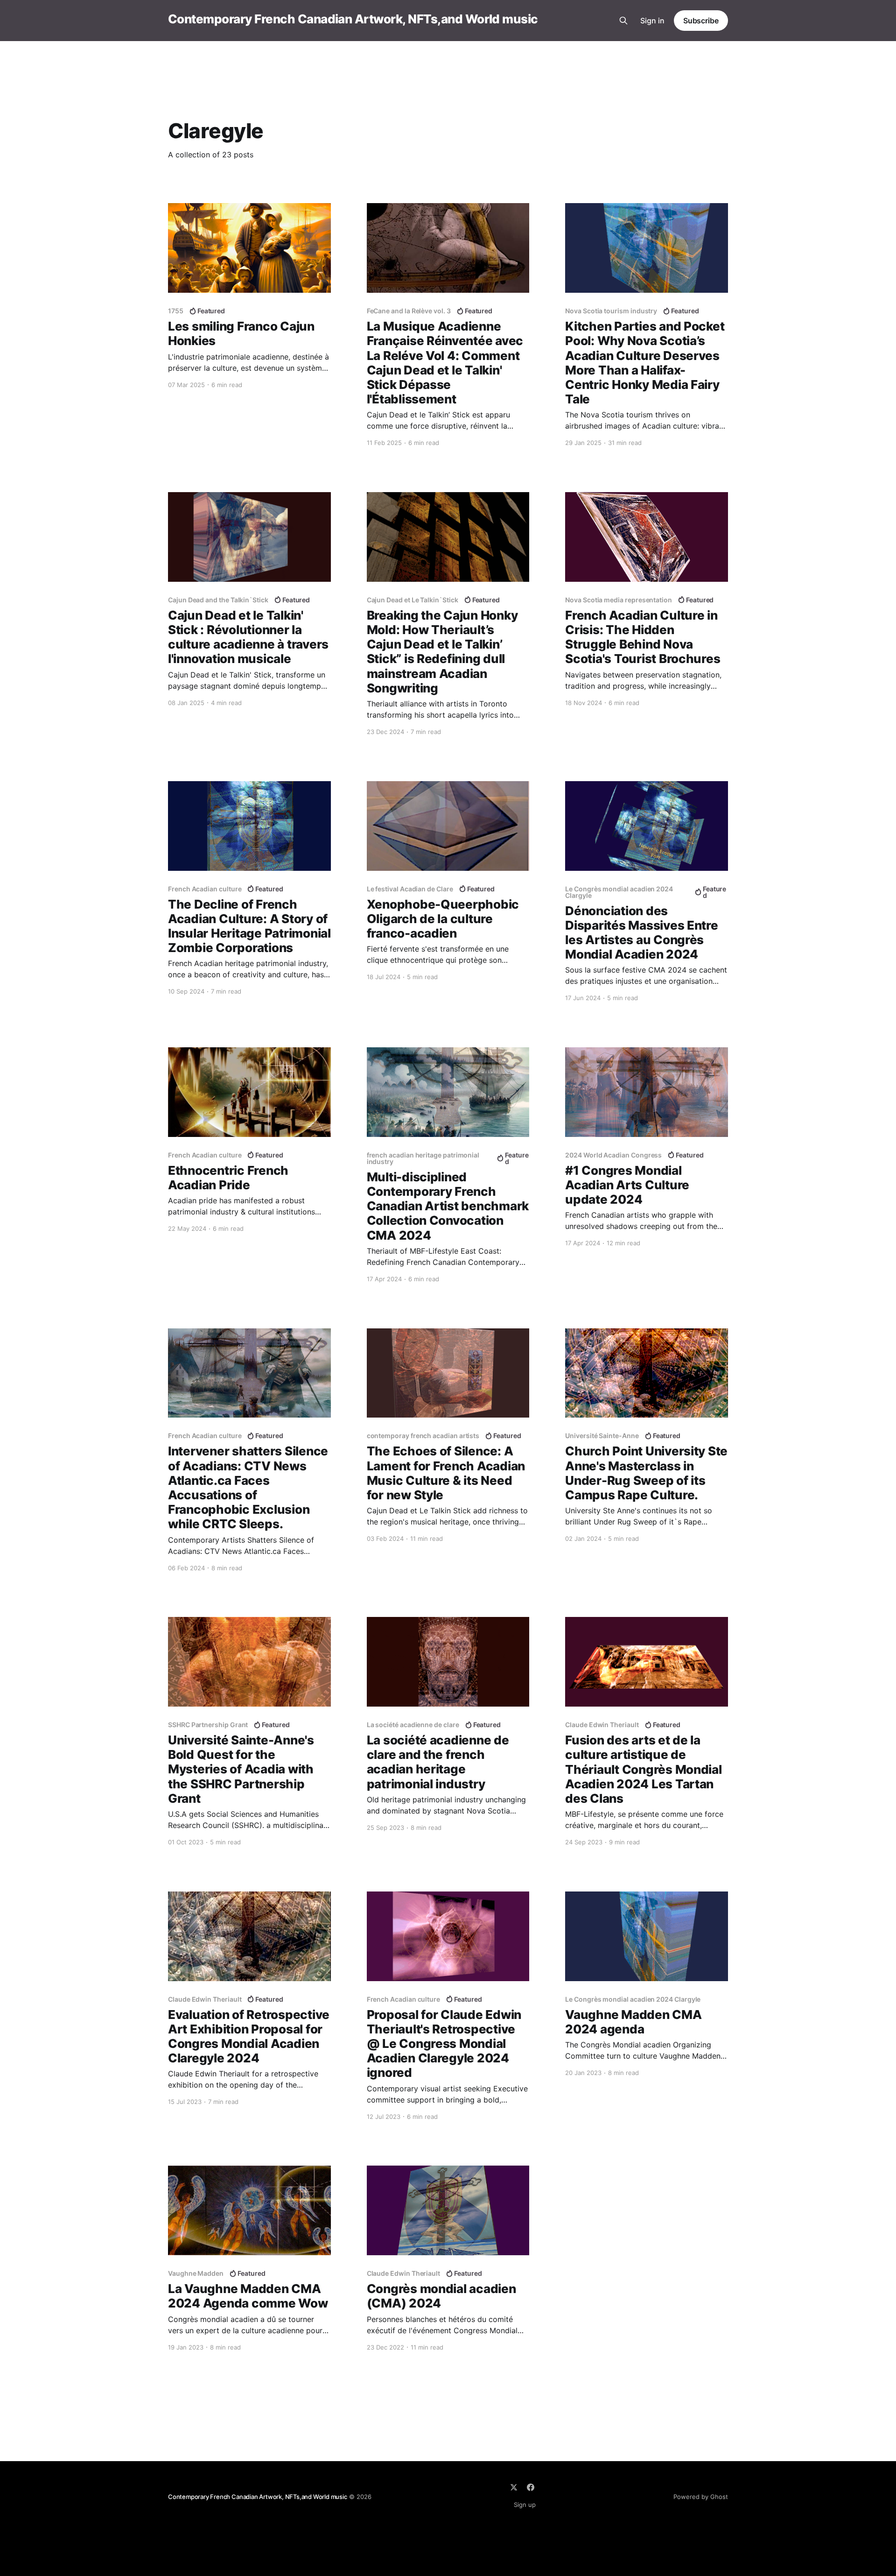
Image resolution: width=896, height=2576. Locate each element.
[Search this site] (623, 21)
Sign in (652, 21)
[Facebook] (531, 2487)
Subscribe (701, 21)
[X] (514, 2487)
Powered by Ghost (701, 2497)
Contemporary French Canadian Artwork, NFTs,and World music (353, 19)
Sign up (525, 2505)
